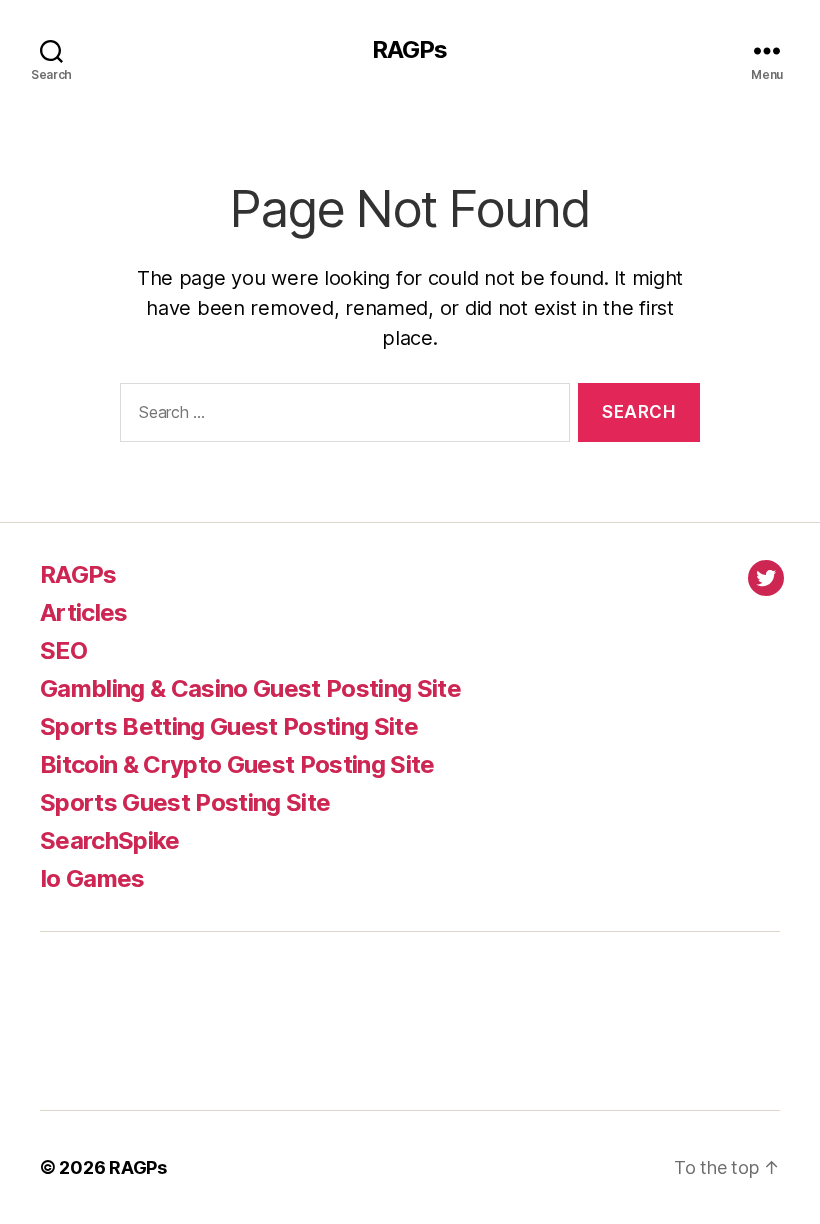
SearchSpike (110, 840)
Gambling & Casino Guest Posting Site (250, 688)
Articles (84, 612)
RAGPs (409, 50)
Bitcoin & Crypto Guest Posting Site (237, 764)
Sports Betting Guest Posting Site (229, 726)
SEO (63, 650)
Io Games (92, 878)
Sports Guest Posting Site (185, 802)
